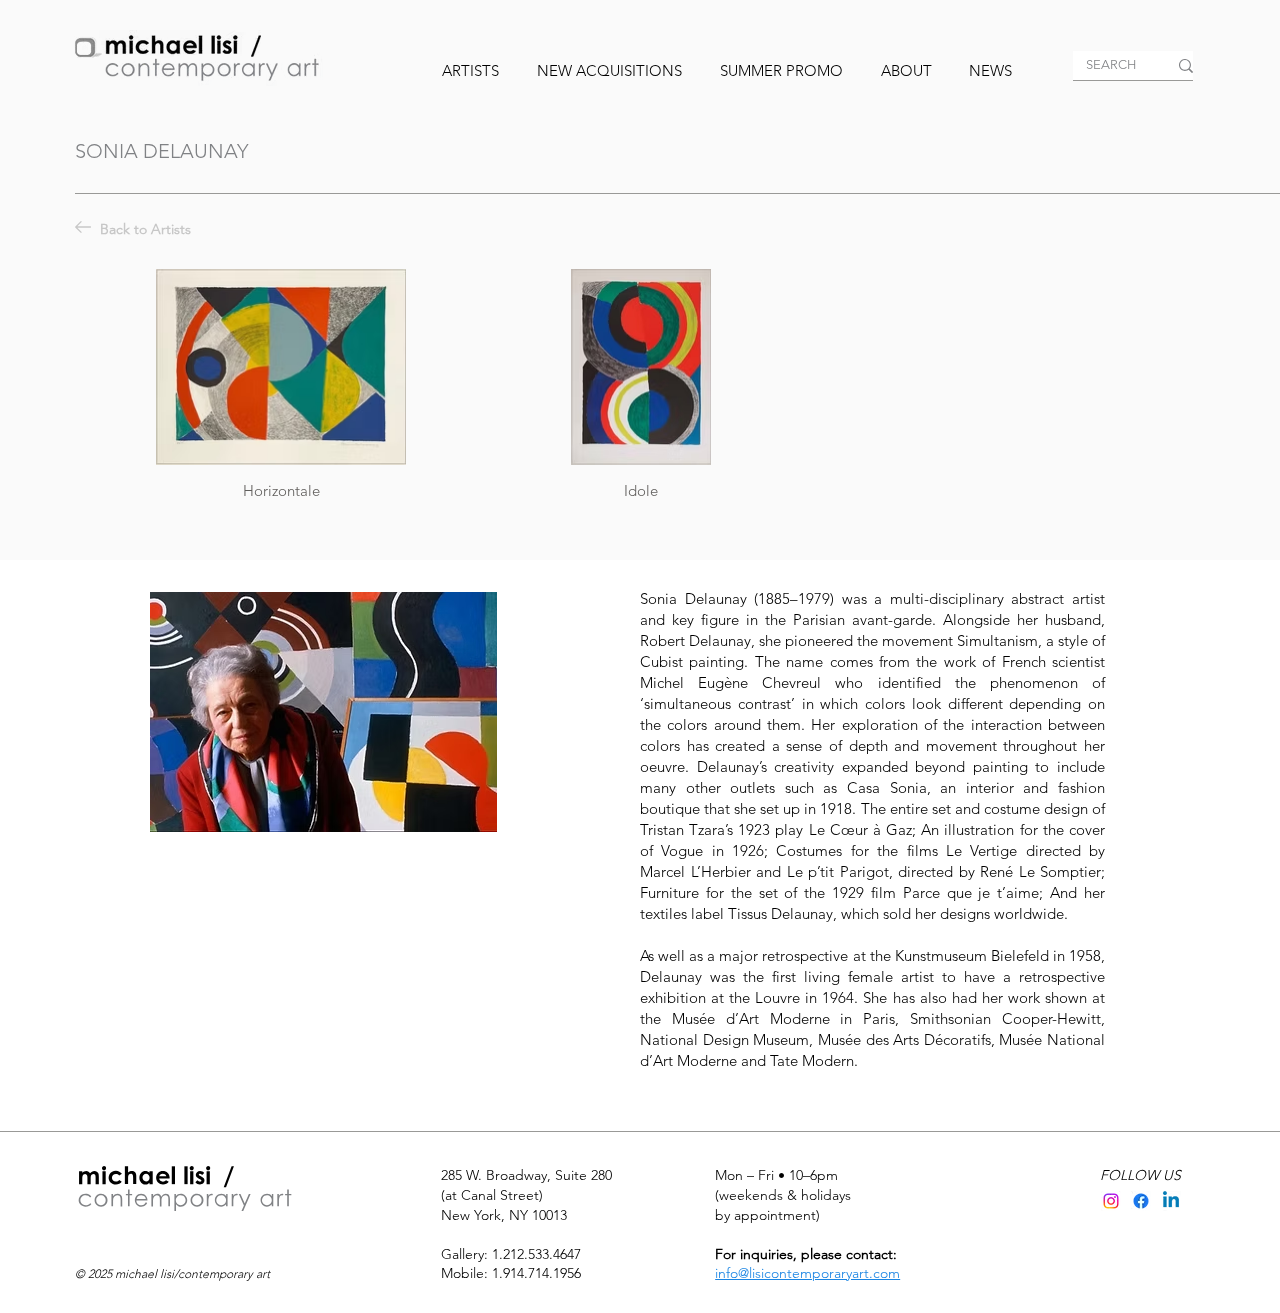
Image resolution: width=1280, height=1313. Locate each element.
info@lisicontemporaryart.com (807, 1273)
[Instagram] (1111, 1201)
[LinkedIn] (1171, 1201)
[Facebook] (1141, 1201)
